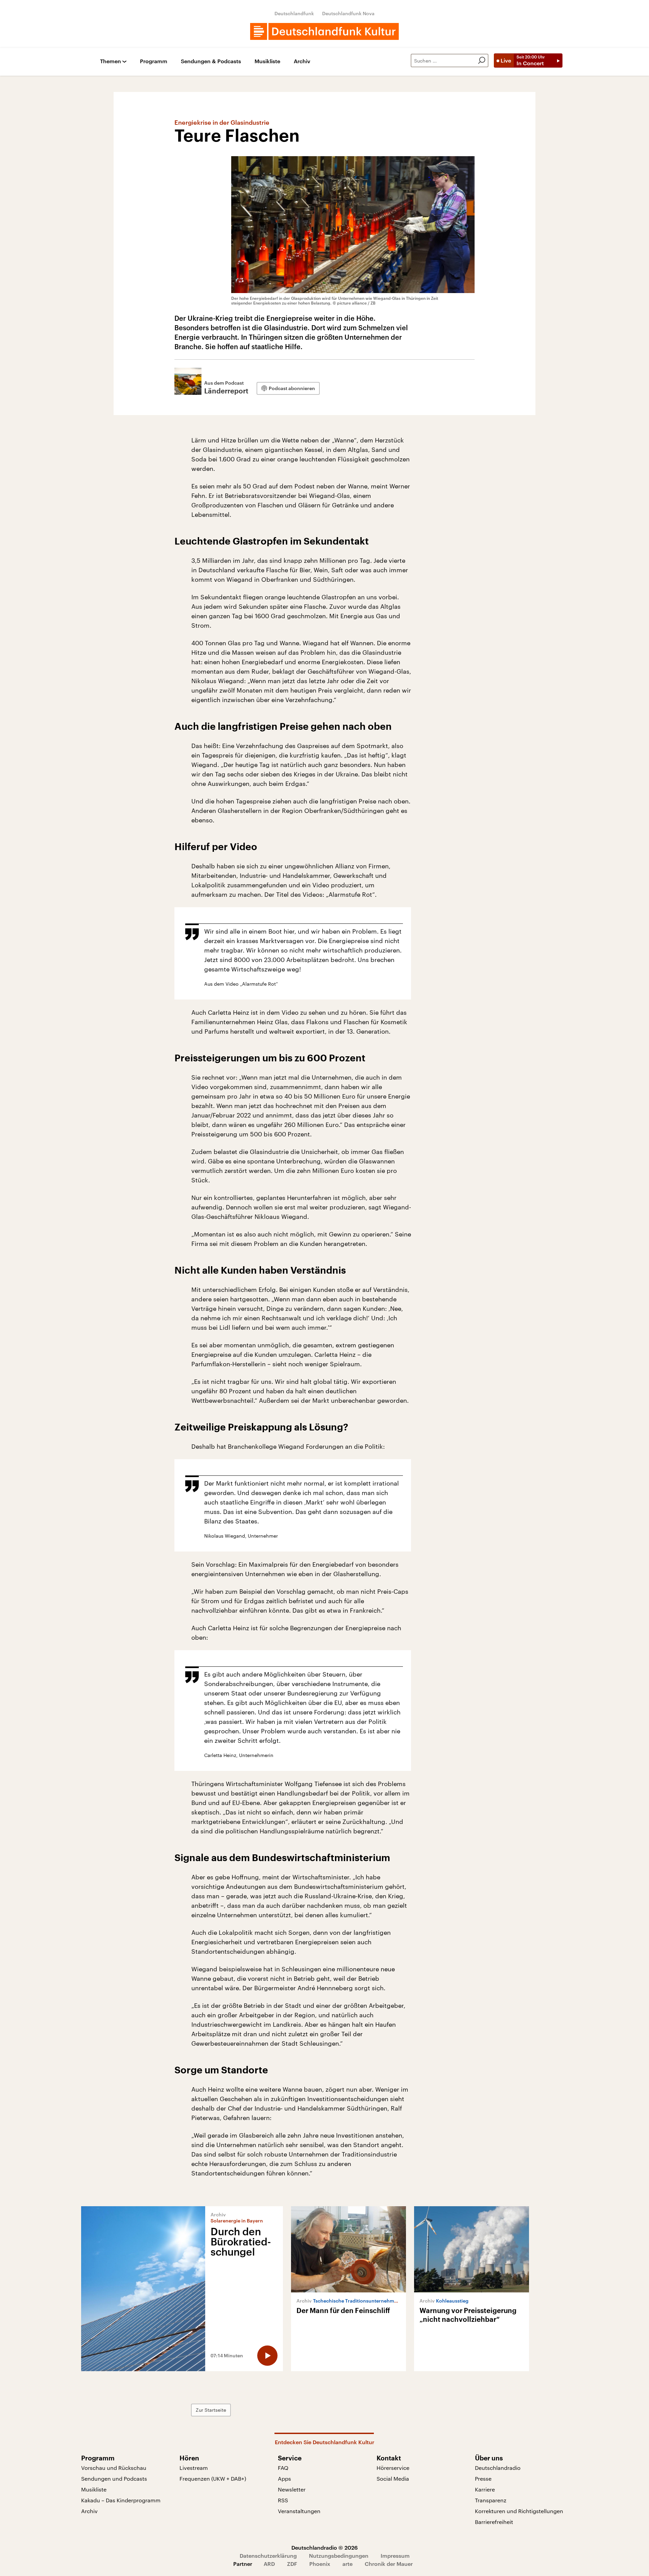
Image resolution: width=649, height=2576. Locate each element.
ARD (269, 2564)
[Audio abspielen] (267, 2356)
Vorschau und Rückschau (114, 2468)
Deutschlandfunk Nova (348, 13)
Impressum (395, 2556)
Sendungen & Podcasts (211, 61)
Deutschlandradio (498, 2468)
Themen (111, 61)
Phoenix (320, 2564)
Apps (284, 2478)
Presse (483, 2478)
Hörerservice (393, 2468)
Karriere (485, 2489)
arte (347, 2564)
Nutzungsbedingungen (339, 2556)
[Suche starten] (482, 61)
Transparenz (491, 2500)
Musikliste (267, 61)
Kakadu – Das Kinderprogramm (121, 2500)
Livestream (194, 2468)
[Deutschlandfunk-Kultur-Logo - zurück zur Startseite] (324, 31)
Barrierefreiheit (494, 2522)
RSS (283, 2500)
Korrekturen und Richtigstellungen (519, 2511)
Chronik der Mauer (389, 2564)
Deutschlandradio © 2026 (324, 2547)
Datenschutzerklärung (268, 2556)
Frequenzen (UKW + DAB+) (213, 2478)
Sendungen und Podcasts (114, 2478)
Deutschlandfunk (294, 13)
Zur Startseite (211, 2410)
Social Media (393, 2478)
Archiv (302, 61)
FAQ (283, 2468)
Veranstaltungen (299, 2511)
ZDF (292, 2564)
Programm (154, 61)
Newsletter (292, 2489)
